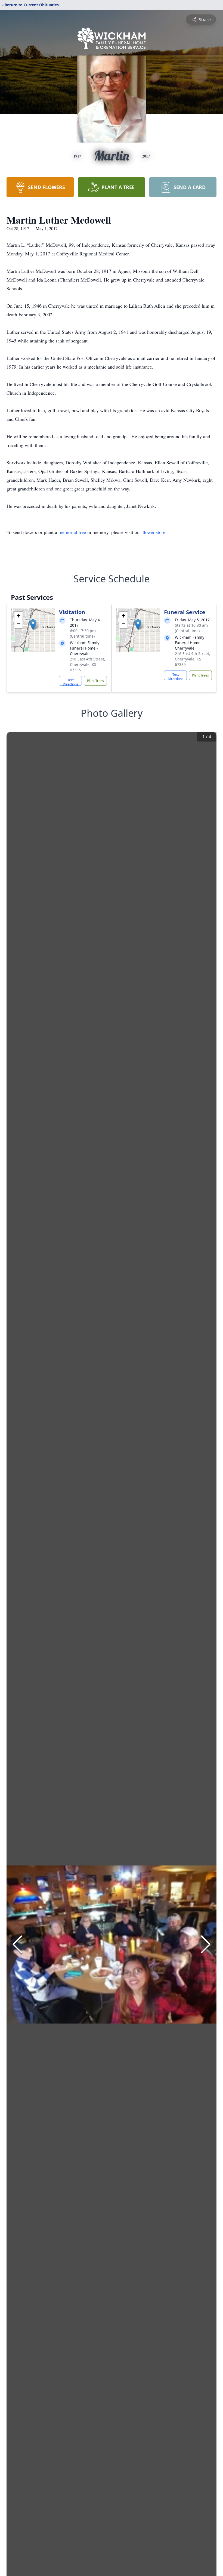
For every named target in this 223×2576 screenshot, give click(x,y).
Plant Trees (95, 681)
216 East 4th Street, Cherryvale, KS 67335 (88, 664)
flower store (154, 532)
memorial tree (72, 532)
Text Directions (71, 682)
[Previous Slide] (17, 1944)
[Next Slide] (206, 1944)
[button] (33, 625)
